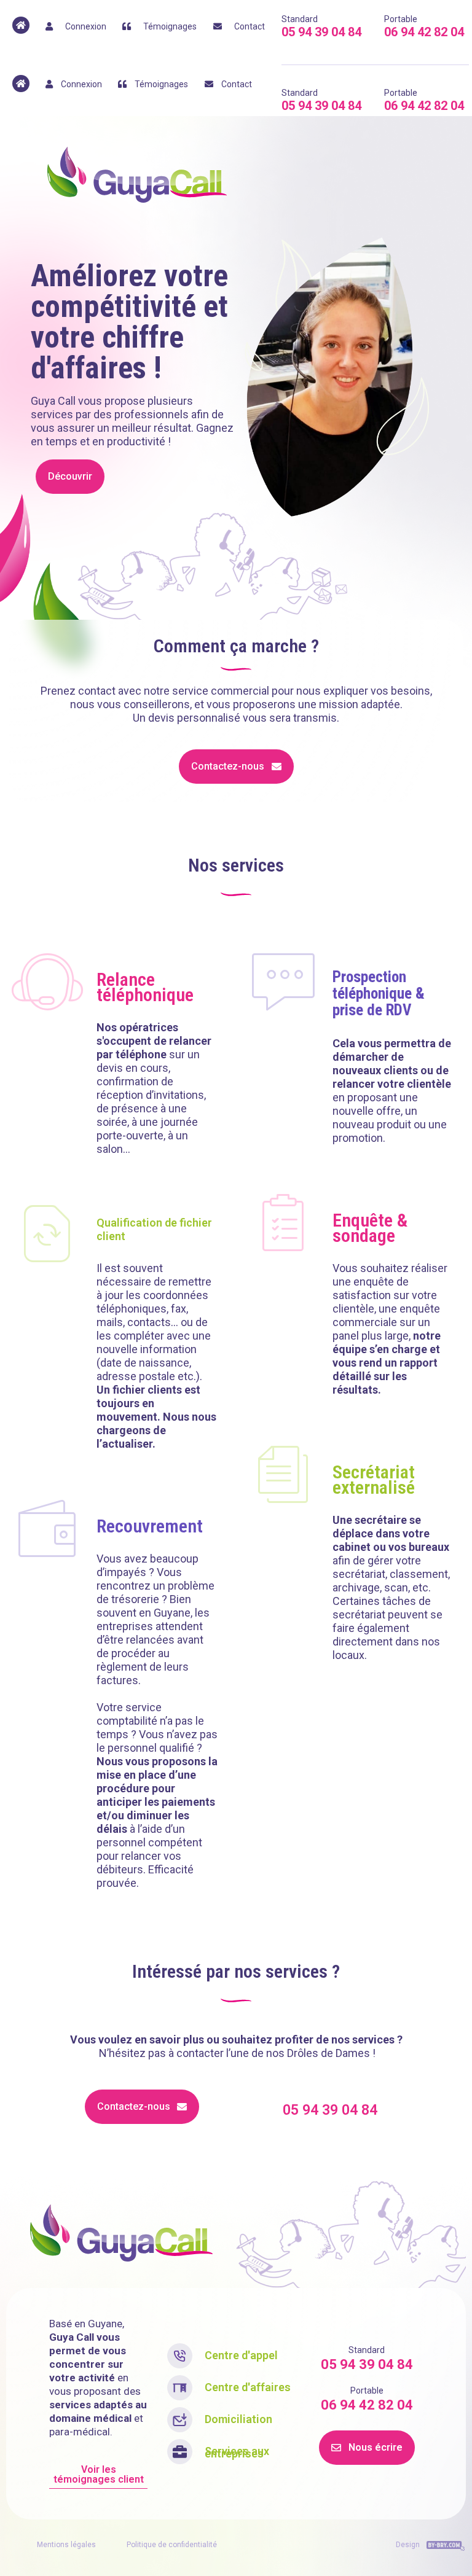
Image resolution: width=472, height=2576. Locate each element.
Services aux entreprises (237, 2452)
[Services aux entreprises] (180, 2452)
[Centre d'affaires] (180, 2388)
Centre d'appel (241, 2355)
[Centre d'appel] (180, 2356)
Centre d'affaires (248, 2387)
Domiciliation (238, 2419)
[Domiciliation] (180, 2420)
